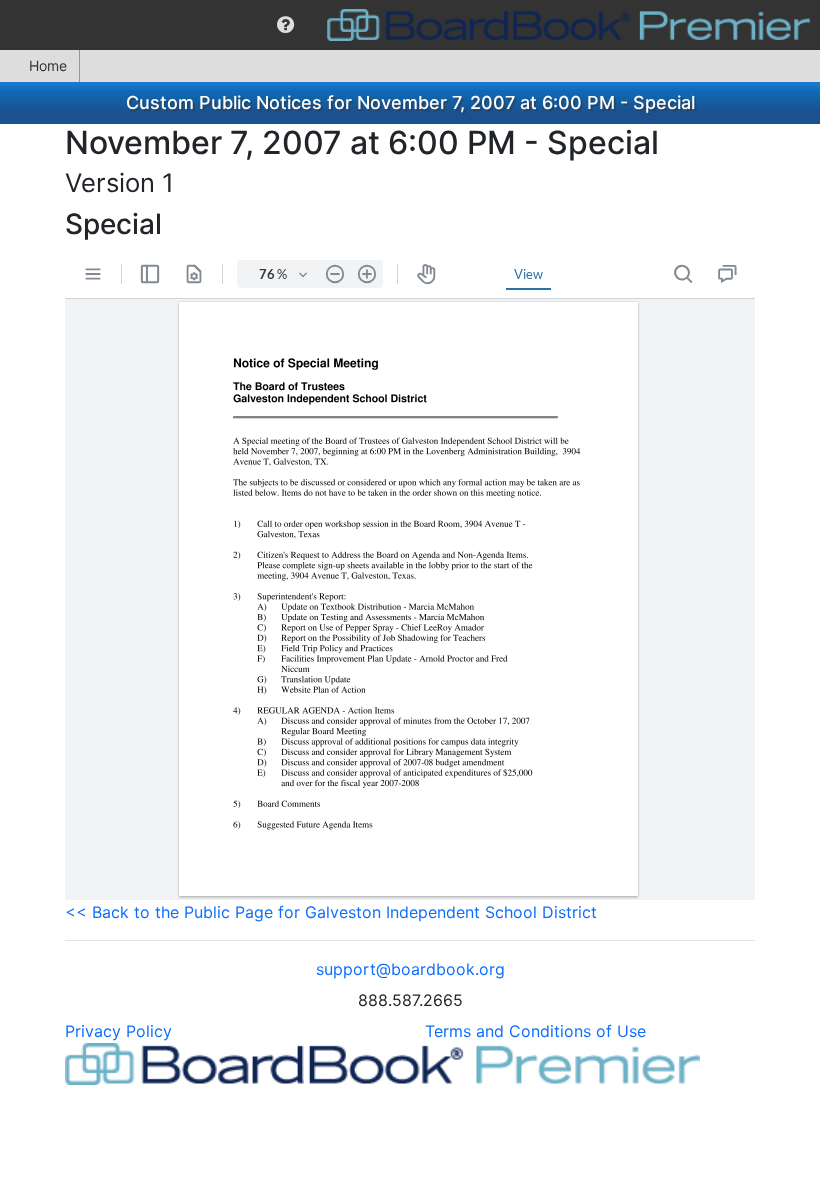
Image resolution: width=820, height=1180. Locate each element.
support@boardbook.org (410, 969)
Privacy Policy (118, 1031)
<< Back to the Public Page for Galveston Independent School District (331, 912)
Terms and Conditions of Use (535, 1031)
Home (48, 65)
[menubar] (410, 25)
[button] (285, 25)
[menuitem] (285, 25)
